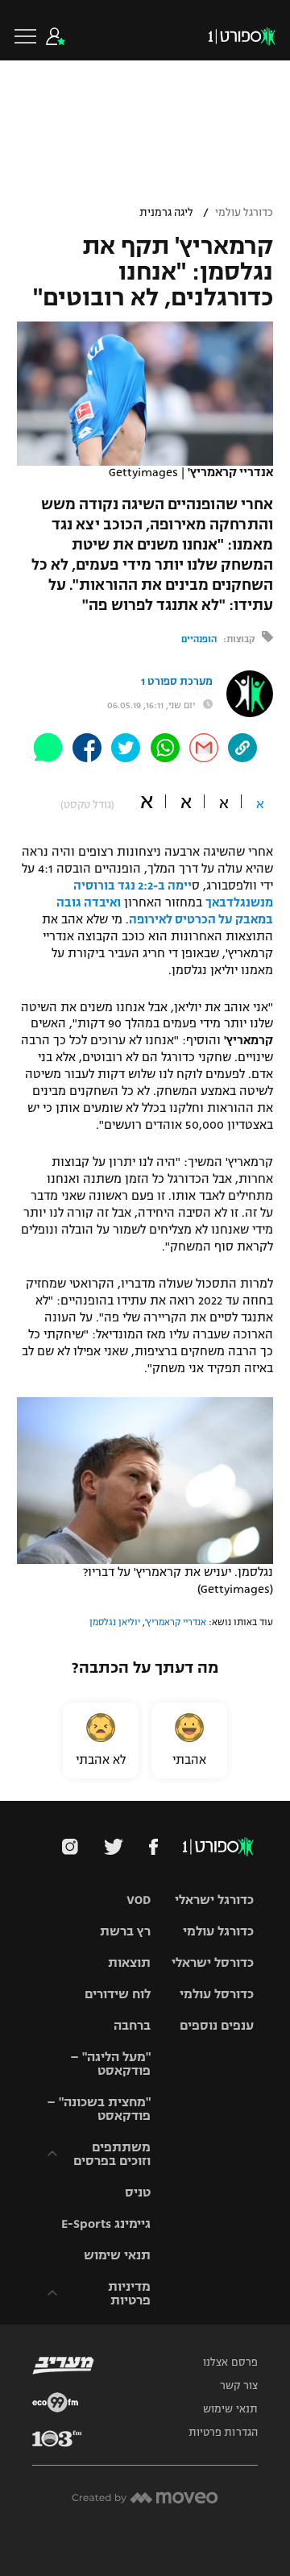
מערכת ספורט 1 (177, 682)
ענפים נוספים (217, 2025)
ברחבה (132, 2025)
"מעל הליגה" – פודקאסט (110, 2064)
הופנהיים (199, 639)
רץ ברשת (125, 1931)
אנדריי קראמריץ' (176, 1622)
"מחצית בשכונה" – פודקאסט (99, 2109)
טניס (138, 2192)
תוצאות (129, 1962)
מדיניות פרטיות (129, 2293)
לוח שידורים (118, 1994)
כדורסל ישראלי (213, 1962)
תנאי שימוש (117, 2255)
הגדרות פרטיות (223, 2433)
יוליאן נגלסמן (115, 1622)
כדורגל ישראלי (214, 1900)
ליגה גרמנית (166, 213)
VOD (139, 1900)
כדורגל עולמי (244, 213)
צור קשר (239, 2386)
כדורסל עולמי (217, 1994)
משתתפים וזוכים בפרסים (112, 2154)
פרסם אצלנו (230, 2362)
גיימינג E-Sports (106, 2223)
